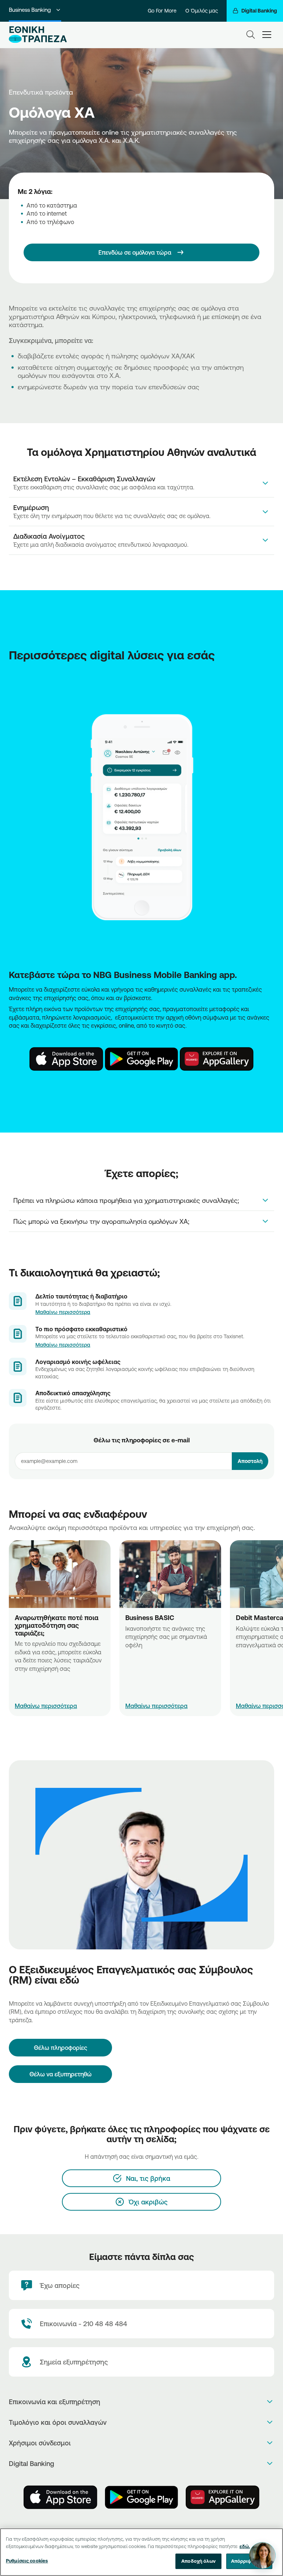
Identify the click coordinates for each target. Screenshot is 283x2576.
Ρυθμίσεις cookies (27, 2561)
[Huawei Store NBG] (217, 1059)
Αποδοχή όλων (198, 2561)
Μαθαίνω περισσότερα (63, 1312)
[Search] (251, 35)
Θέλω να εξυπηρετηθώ (61, 2074)
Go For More (162, 11)
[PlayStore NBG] (141, 1059)
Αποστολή (250, 1461)
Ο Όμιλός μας (202, 11)
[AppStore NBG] (66, 1059)
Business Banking (30, 10)
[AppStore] (60, 2497)
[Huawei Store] (223, 2497)
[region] (141, 2552)
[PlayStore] (141, 2497)
